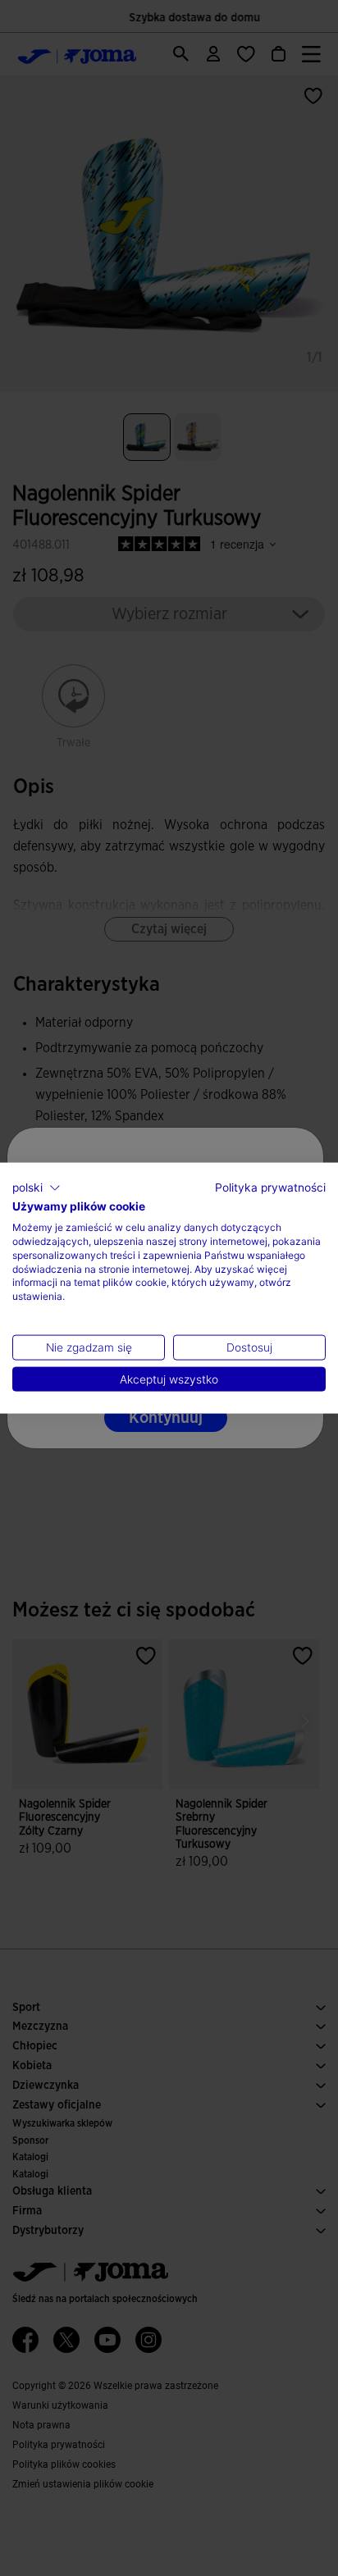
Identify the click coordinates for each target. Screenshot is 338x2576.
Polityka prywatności (270, 1187)
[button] (37, 1188)
